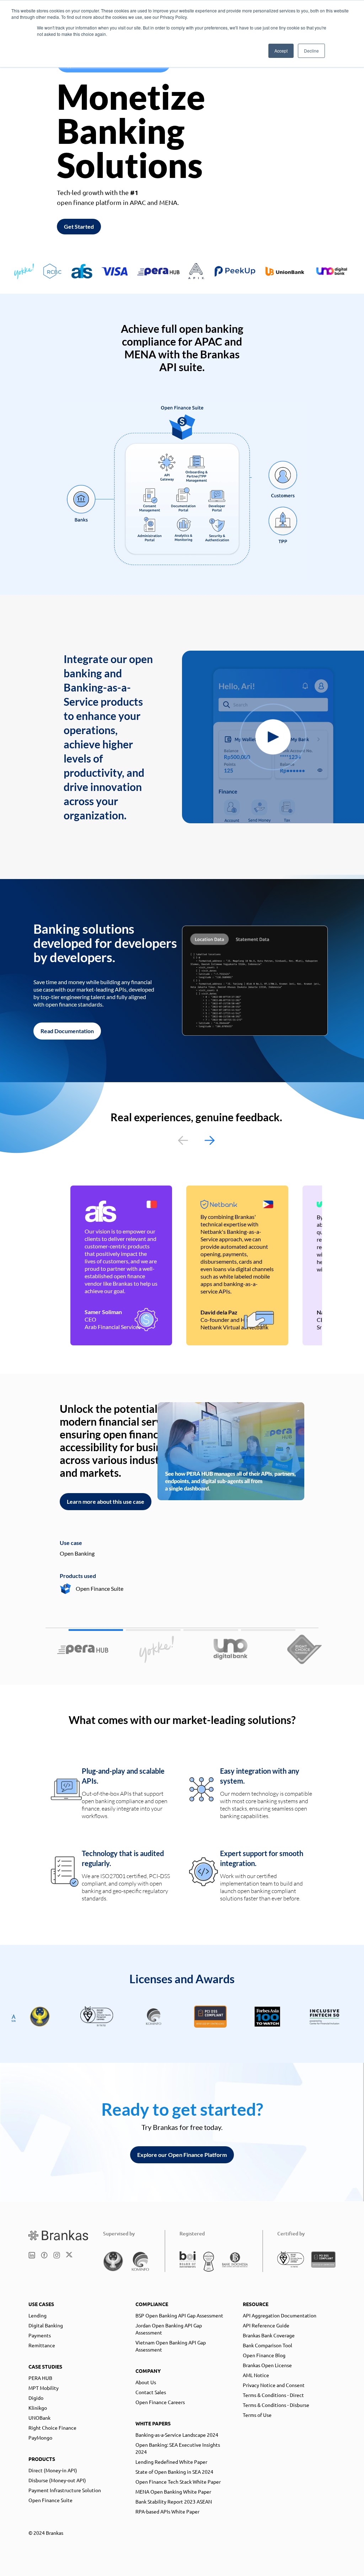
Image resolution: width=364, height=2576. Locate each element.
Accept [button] (281, 51)
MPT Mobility (44, 2388)
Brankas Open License (267, 2365)
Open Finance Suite (50, 2500)
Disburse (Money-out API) (57, 2480)
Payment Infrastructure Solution (65, 2490)
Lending (38, 2315)
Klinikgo (38, 2408)
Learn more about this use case (106, 1501)
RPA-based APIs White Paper (167, 2511)
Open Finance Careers (160, 2402)
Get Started (79, 226)
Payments (40, 2335)
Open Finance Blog (264, 2355)
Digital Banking (46, 2325)
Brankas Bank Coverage (269, 2335)
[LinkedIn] (32, 2255)
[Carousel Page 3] (211, 1630)
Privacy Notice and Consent (274, 2385)
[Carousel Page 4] (268, 1630)
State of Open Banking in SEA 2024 (174, 2472)
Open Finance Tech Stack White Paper (178, 2482)
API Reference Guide (266, 2325)
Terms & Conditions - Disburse (276, 2405)
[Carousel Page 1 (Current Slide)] (96, 1630)
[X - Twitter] (69, 2255)
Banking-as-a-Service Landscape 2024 (177, 2435)
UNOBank (39, 2418)
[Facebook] (44, 2255)
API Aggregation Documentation (280, 2315)
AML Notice (256, 2375)
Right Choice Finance (52, 2428)
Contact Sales (151, 2392)
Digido (36, 2398)
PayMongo (40, 2437)
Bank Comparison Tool (267, 2345)
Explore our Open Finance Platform (182, 2155)
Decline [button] (311, 51)
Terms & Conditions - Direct (273, 2395)
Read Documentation (67, 1031)
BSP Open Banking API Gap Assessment (179, 2315)
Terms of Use (257, 2415)
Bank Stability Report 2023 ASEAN (174, 2501)
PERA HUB (40, 2378)
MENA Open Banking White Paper (173, 2491)
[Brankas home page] (59, 2235)
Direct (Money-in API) (53, 2470)
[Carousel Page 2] (153, 1630)
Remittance (42, 2345)
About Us (146, 2382)
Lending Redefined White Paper (171, 2462)
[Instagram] (57, 2255)
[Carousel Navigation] (196, 1140)
